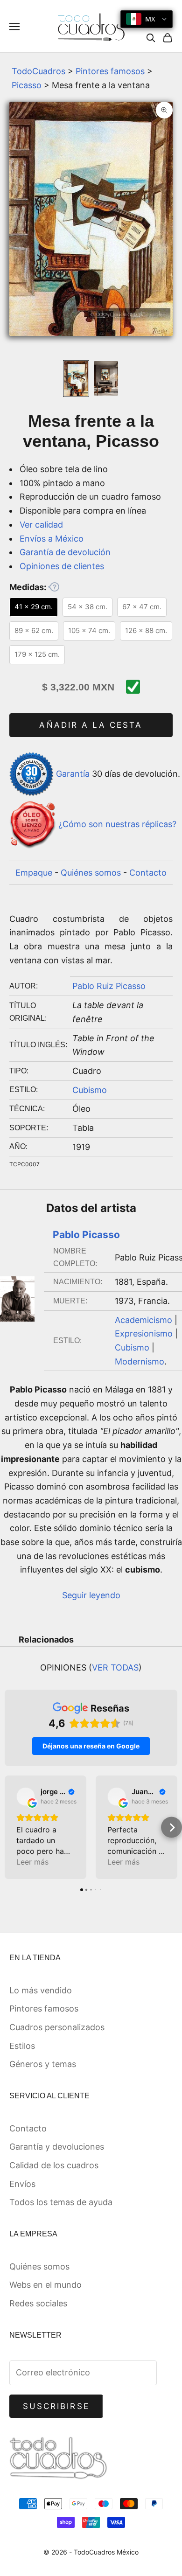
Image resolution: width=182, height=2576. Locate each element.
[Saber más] (54, 587)
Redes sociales (38, 2303)
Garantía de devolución (65, 552)
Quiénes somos (91, 873)
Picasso (27, 85)
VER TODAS (115, 1667)
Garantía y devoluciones (57, 2147)
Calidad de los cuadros (54, 2165)
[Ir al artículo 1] (76, 379)
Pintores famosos (110, 71)
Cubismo (90, 1090)
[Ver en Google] (26, 1796)
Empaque (34, 873)
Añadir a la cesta (91, 725)
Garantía (73, 773)
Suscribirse (56, 2406)
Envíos (22, 2184)
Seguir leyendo (91, 1595)
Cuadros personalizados (57, 2027)
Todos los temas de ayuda (61, 2202)
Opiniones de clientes (62, 566)
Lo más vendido (41, 1990)
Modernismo (140, 1361)
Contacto (148, 873)
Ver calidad (41, 525)
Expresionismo (144, 1333)
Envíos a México (52, 539)
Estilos (22, 2046)
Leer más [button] (32, 1862)
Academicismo (143, 1320)
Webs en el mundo (45, 2285)
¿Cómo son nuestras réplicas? (117, 825)
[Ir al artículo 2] (106, 378)
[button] (10, 1828)
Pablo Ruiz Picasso (109, 986)
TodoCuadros (38, 71)
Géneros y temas (43, 2064)
